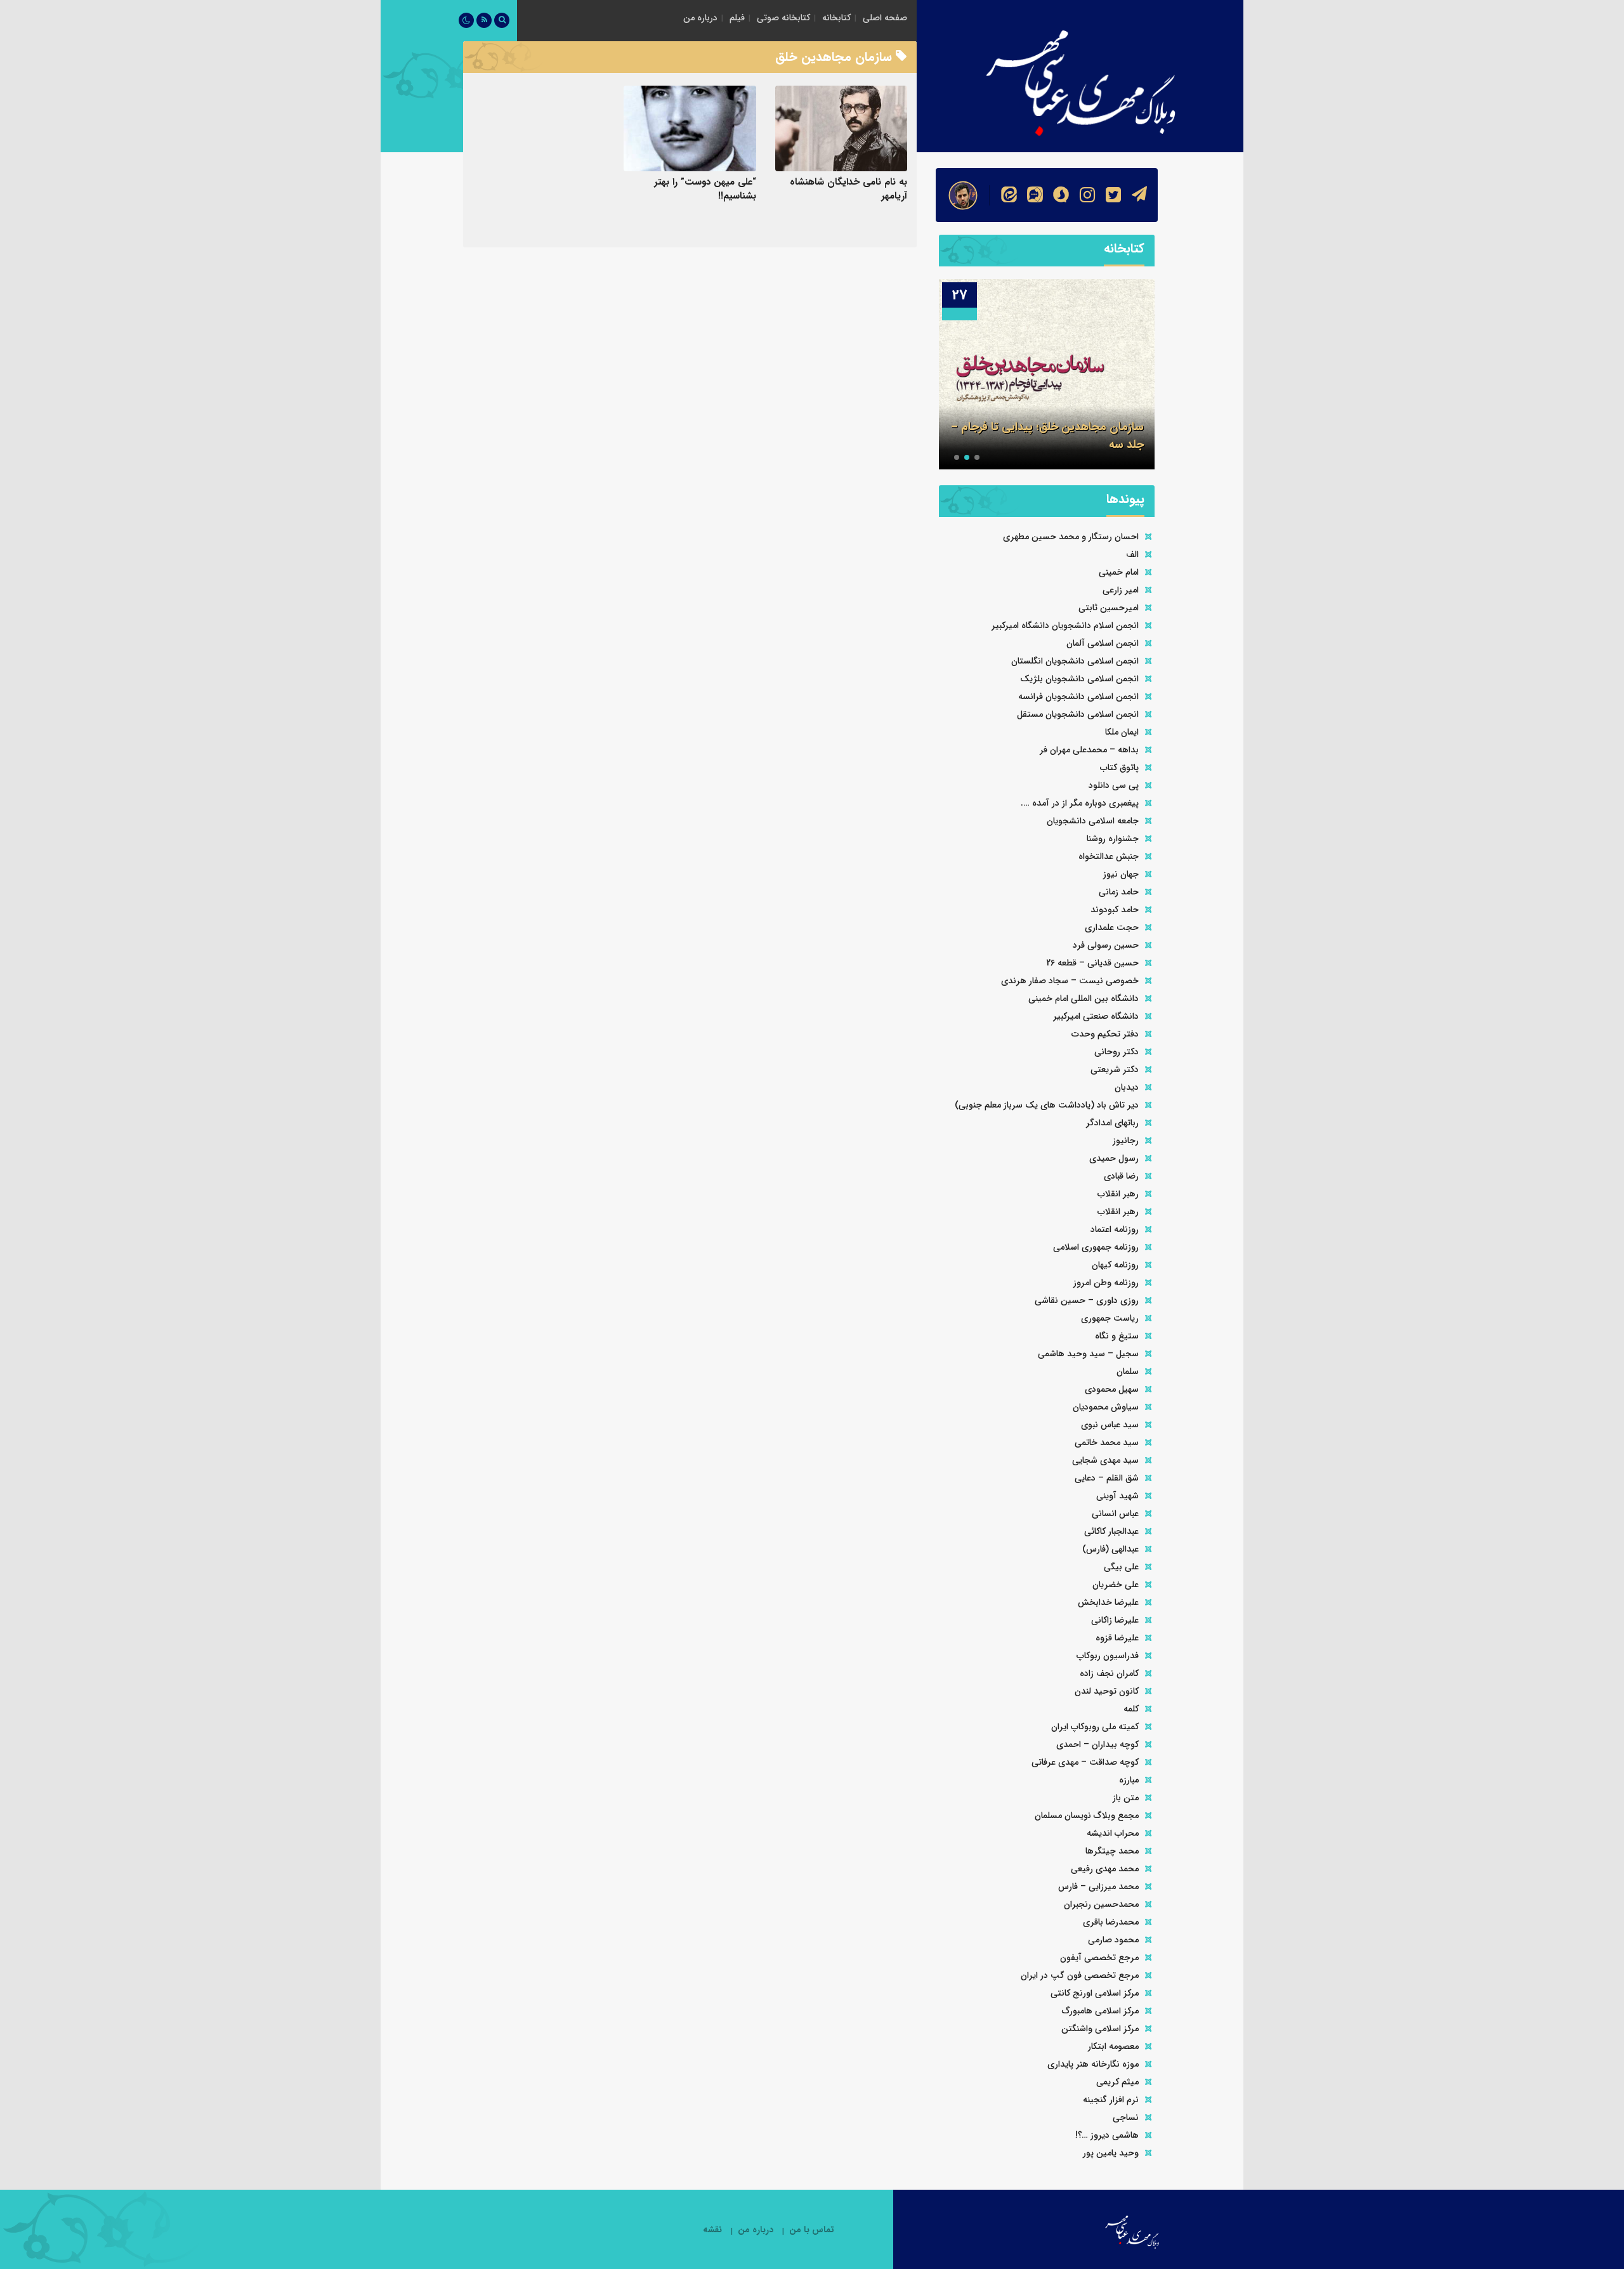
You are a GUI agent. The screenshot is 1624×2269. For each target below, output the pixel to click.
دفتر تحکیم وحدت (1105, 1034)
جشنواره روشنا (1113, 839)
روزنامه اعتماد (1115, 1229)
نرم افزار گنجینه (1111, 2100)
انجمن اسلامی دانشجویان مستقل (1078, 714)
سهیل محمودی (1112, 1389)
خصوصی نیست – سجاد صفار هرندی (1070, 981)
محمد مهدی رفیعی (1105, 1869)
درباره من (700, 18)
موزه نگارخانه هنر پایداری (1093, 2064)
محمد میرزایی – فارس (1098, 1886)
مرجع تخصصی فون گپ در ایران (1080, 1975)
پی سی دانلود (1114, 785)
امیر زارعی (1121, 590)
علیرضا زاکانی (1115, 1620)
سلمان (1128, 1371)
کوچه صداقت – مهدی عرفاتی (1085, 1762)
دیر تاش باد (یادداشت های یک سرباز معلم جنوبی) (1047, 1105)
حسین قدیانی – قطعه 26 (1092, 963)
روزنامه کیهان (1115, 1265)
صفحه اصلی (885, 18)
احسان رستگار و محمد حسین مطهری (1071, 537)
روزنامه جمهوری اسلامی (1096, 1247)
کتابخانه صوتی (783, 18)
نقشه (712, 2230)
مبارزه (1129, 1780)
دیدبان (1127, 1087)
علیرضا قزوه (1117, 1638)
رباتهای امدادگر (1112, 1123)
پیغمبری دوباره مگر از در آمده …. (1080, 803)
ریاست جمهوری (1110, 1318)
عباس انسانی (1115, 1514)
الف (1132, 554)
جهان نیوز (1121, 874)
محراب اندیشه (1113, 1833)
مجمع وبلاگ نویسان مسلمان (1087, 1815)
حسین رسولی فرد (1106, 945)
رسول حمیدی (1114, 1158)
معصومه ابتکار (1113, 2046)
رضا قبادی (1121, 1176)
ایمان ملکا (1122, 732)
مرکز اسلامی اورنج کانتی (1095, 1993)
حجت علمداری (1112, 927)
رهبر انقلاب (1118, 1194)
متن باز (1126, 1798)
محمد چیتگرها (1112, 1851)
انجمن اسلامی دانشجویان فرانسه (1078, 696)
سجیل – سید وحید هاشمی (1088, 1354)
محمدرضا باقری (1111, 1922)
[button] (977, 457)
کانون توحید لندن (1107, 1691)
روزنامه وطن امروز (1106, 1283)
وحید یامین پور (1111, 2153)
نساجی (1126, 2117)
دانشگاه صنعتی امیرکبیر (1096, 1016)
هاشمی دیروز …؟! (1107, 2135)
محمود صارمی (1113, 1940)
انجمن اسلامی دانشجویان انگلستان (1075, 661)
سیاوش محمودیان (1106, 1407)
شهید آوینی (1117, 1496)
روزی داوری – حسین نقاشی (1087, 1300)
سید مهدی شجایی (1105, 1460)
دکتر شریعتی (1115, 1069)
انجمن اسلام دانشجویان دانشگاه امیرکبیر (1065, 625)
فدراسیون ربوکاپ (1108, 1656)
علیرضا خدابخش (1108, 1602)
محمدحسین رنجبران (1101, 1904)
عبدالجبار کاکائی (1111, 1531)
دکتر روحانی (1116, 1052)
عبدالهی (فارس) (1110, 1549)
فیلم (737, 18)
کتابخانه (836, 18)
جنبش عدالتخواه (1109, 856)
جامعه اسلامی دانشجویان (1093, 821)
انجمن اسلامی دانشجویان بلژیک (1079, 679)
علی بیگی (1121, 1567)
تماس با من (812, 2230)
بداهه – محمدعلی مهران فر (1089, 750)
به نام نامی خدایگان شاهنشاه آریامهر (848, 189)
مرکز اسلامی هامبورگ (1100, 2011)
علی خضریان (1116, 1585)
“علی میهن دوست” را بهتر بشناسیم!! (705, 189)
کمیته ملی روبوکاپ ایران (1095, 1727)
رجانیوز (1126, 1141)
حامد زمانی (1119, 892)
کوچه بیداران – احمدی (1097, 1744)
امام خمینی (1119, 572)
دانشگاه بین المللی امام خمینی (1084, 998)
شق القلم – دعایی (1107, 1478)
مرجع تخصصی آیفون (1099, 1958)
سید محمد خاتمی (1107, 1442)
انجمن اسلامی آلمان (1103, 643)
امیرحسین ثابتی (1109, 608)
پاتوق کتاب (1119, 768)
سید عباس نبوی (1110, 1425)
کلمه (1131, 1709)
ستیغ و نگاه (1117, 1336)
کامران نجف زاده (1109, 1673)
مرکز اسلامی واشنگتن (1100, 2029)
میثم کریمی (1117, 2082)
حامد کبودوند (1115, 910)
